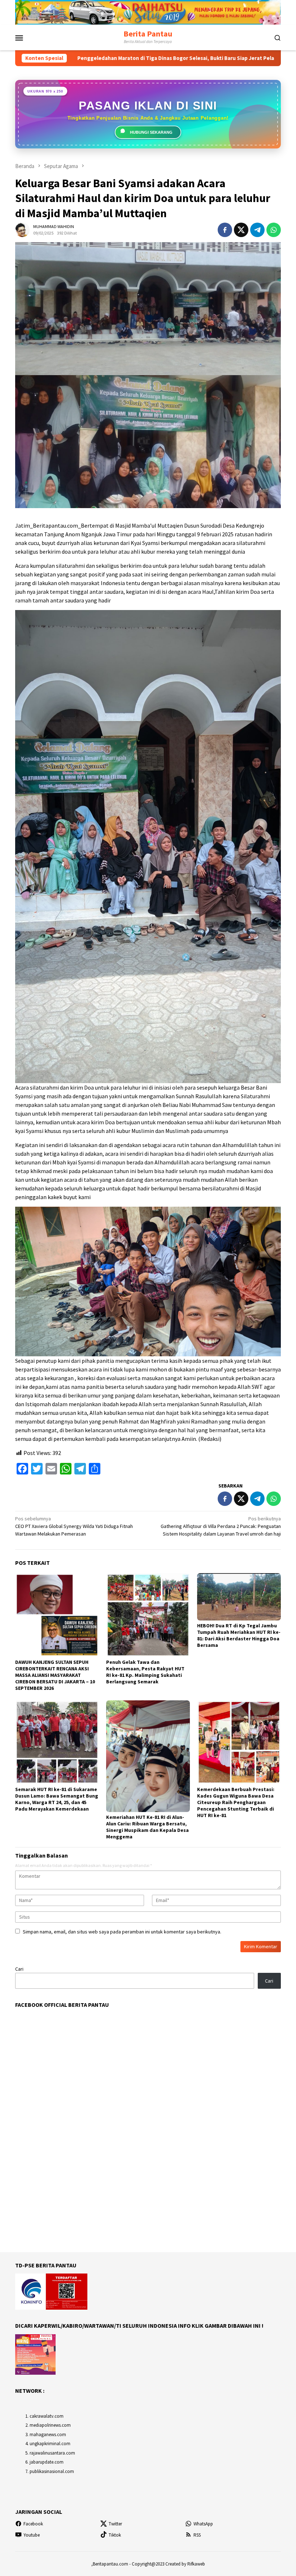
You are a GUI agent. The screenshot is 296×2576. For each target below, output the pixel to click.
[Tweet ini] (241, 230)
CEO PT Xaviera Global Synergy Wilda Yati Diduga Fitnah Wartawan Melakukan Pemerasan (74, 1526)
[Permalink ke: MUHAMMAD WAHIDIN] (22, 229)
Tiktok (115, 2535)
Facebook (33, 2524)
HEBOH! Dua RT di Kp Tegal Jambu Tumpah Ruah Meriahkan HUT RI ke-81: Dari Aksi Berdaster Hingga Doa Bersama (239, 1635)
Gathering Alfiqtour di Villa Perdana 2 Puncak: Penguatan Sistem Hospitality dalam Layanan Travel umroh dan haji (221, 1526)
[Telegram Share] (257, 230)
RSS (197, 2535)
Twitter (115, 2524)
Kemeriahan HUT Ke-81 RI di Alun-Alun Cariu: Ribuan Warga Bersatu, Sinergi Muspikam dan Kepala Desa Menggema (147, 1827)
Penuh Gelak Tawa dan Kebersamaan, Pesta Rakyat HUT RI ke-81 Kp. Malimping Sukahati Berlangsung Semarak (145, 1672)
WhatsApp (203, 2524)
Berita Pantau (148, 34)
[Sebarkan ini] (225, 230)
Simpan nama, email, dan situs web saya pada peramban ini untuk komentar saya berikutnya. (122, 1932)
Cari (19, 1969)
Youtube (32, 2535)
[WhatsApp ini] (274, 230)
